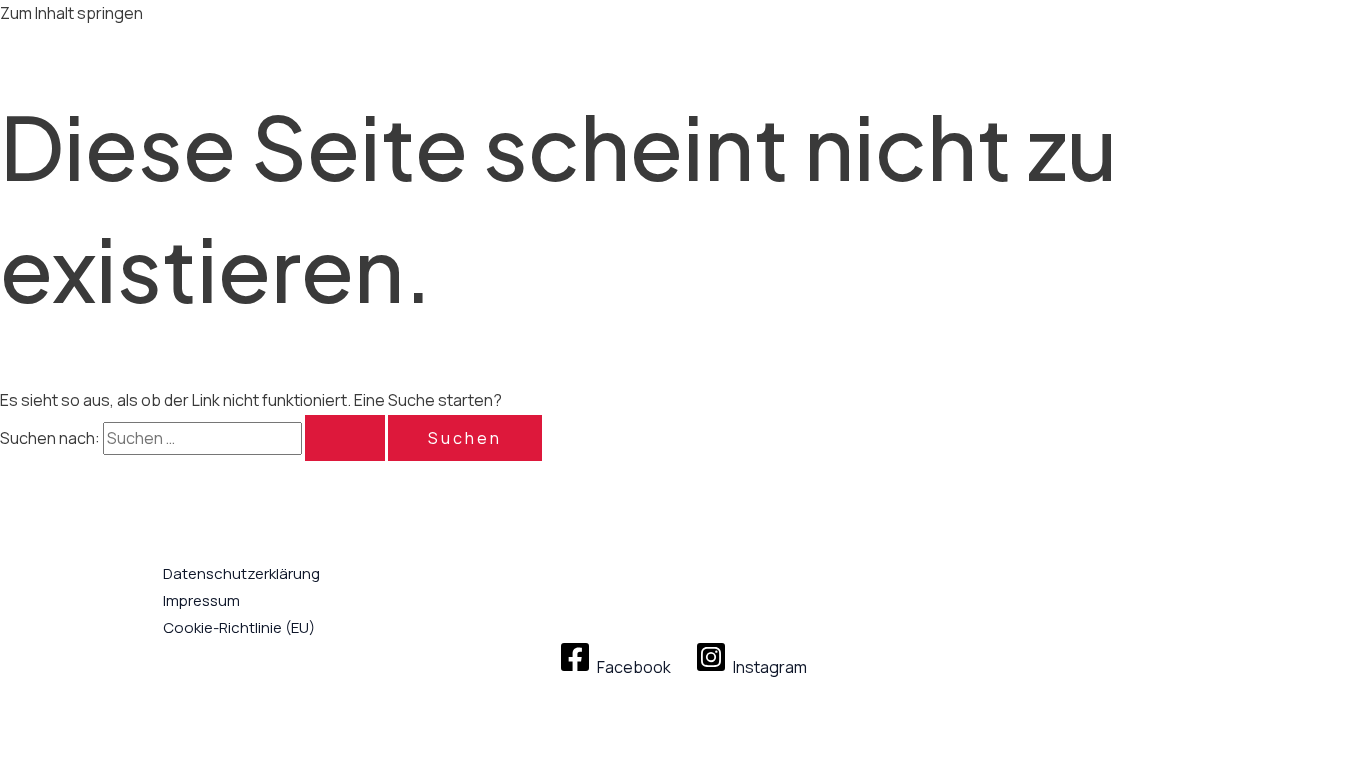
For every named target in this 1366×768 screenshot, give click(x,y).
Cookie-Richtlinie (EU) (239, 627)
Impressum (201, 600)
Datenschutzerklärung (241, 573)
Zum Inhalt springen (71, 13)
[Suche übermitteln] (345, 438)
